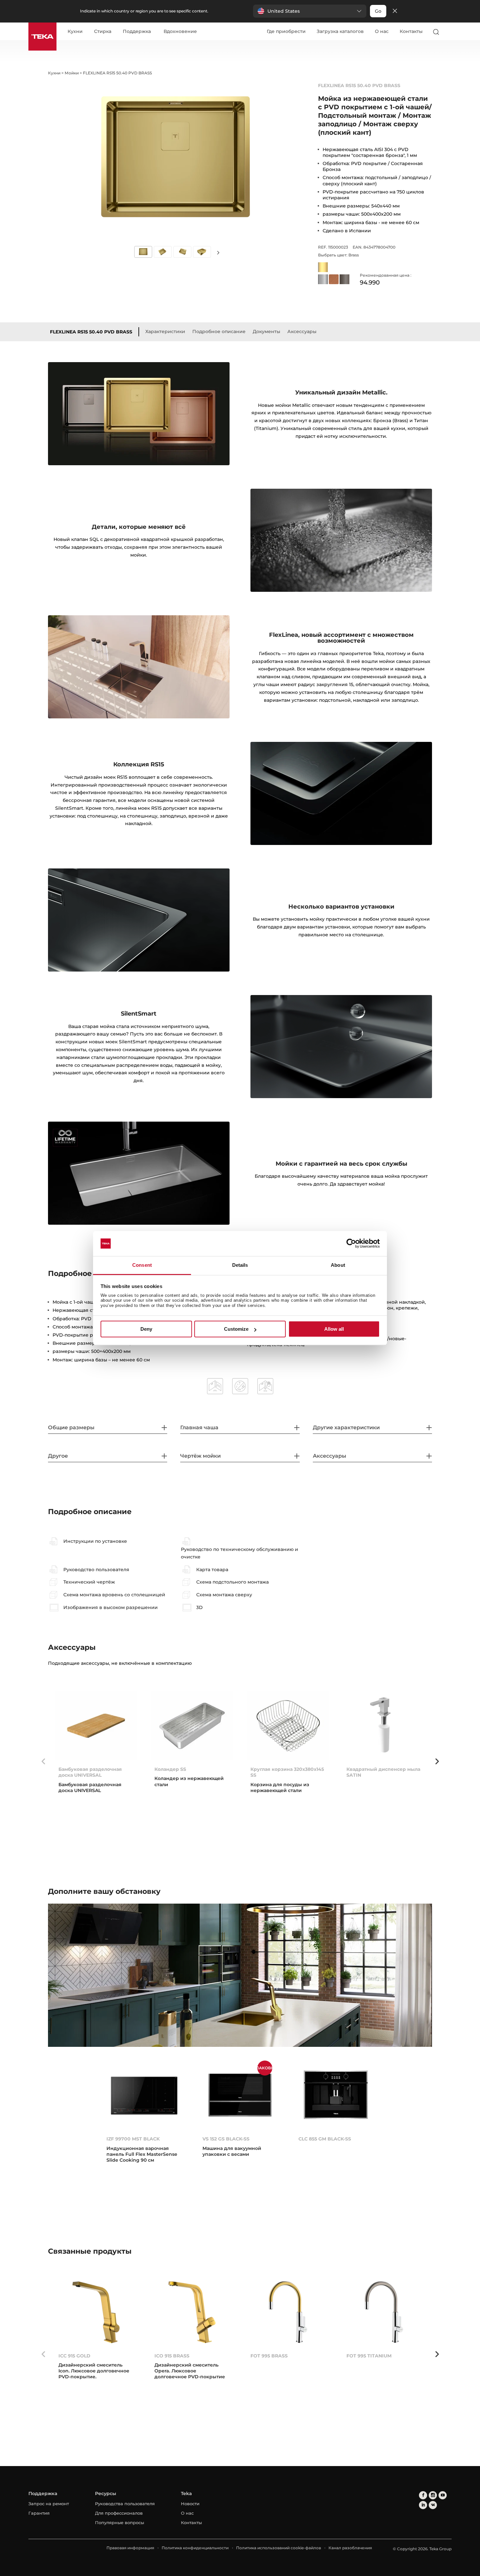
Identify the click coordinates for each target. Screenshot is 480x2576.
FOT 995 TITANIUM (369, 2356)
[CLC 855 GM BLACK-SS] (336, 2095)
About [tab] (338, 1265)
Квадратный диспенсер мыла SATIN (383, 1772)
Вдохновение (180, 32)
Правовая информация (130, 2548)
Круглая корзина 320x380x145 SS (287, 1772)
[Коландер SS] (192, 1726)
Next (218, 252)
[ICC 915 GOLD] (96, 2312)
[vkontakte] (433, 2505)
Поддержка (137, 32)
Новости (190, 2504)
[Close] (395, 11)
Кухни (75, 32)
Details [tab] (240, 1265)
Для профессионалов (119, 2513)
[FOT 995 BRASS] (288, 2312)
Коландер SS (170, 1769)
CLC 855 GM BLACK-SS (325, 2139)
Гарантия (39, 2513)
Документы (266, 331)
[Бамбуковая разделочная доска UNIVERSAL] (96, 1726)
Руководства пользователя (125, 2504)
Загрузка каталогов (340, 31)
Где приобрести (286, 31)
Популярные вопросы (120, 2522)
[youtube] (443, 2495)
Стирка (103, 32)
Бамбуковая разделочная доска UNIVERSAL (90, 1772)
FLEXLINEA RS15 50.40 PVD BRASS (91, 332)
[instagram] (433, 2495)
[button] (310, 11)
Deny (146, 1329)
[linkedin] (423, 2505)
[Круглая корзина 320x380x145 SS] (288, 1726)
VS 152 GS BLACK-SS (226, 2139)
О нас (382, 31)
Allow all (334, 1329)
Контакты (411, 31)
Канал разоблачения (350, 2548)
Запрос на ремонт (49, 2504)
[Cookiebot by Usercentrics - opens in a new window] (351, 1244)
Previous (43, 1761)
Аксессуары (302, 331)
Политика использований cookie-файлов (279, 2548)
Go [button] (378, 11)
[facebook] (423, 2495)
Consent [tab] (142, 1265)
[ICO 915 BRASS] (192, 2312)
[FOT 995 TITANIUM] (384, 2312)
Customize (236, 1329)
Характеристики (165, 331)
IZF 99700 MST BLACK (133, 2139)
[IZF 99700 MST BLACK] (144, 2095)
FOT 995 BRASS (269, 2356)
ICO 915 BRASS (172, 2356)
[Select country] (449, 32)
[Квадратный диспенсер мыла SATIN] (384, 1726)
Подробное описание (219, 331)
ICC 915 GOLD (74, 2356)
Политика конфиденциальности (195, 2548)
